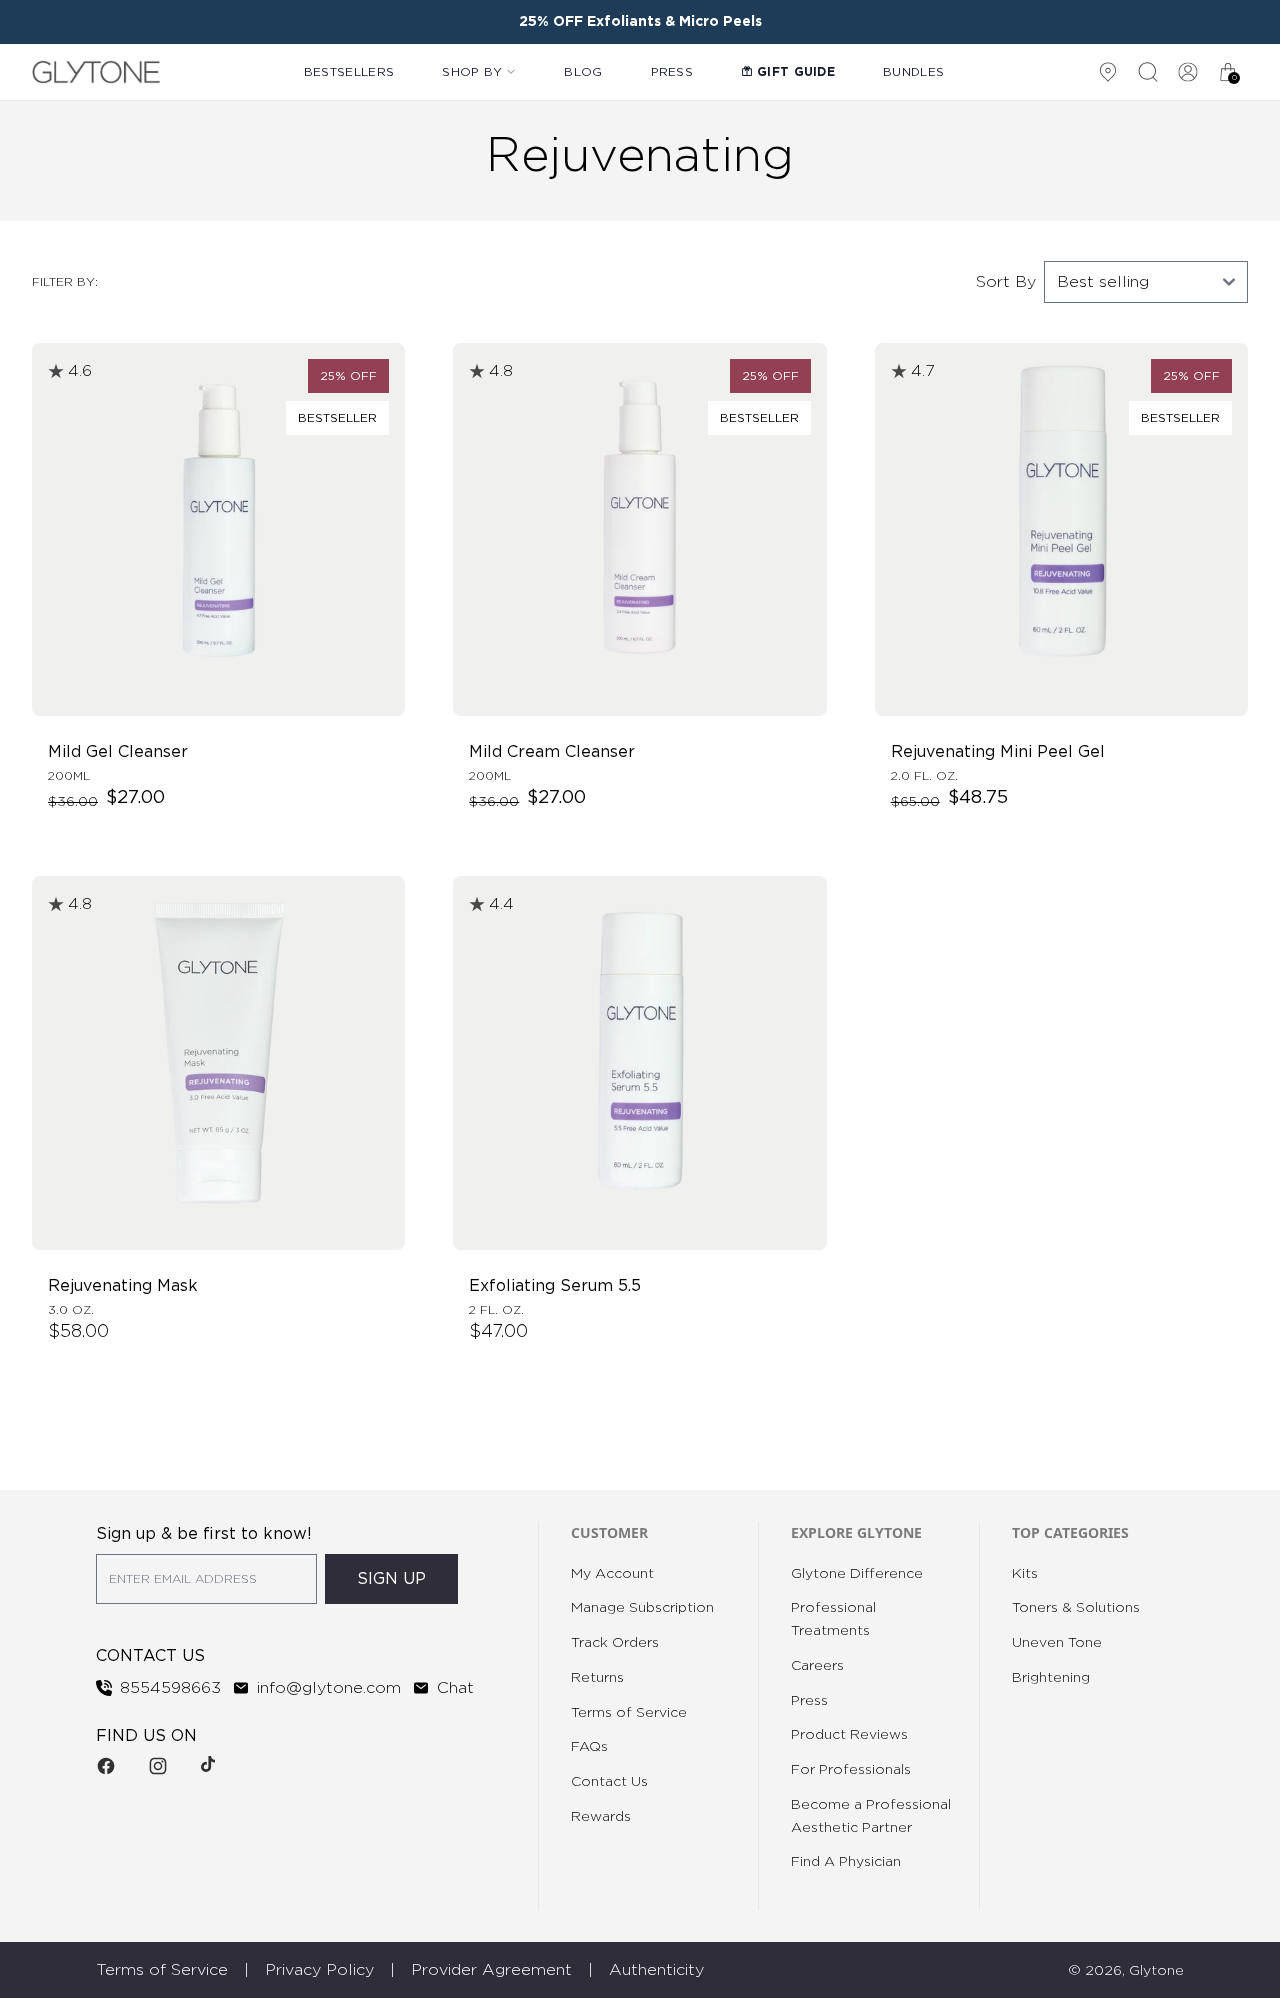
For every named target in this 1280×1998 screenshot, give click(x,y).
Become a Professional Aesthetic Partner (871, 1816)
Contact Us (609, 1782)
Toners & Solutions (1076, 1608)
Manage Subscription (642, 1608)
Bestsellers (349, 72)
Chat (455, 1688)
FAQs (589, 1747)
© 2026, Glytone (1126, 1971)
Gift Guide (796, 72)
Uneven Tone (1057, 1643)
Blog (583, 72)
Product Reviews (849, 1735)
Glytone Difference (857, 1574)
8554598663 (170, 1688)
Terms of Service (629, 1713)
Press (672, 72)
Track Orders (615, 1643)
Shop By (472, 72)
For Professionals (851, 1770)
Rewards (601, 1817)
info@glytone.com (329, 1688)
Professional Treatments (833, 1619)
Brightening (1051, 1678)
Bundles (913, 72)
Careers (817, 1666)
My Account (612, 1574)
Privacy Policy (319, 1970)
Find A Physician (846, 1862)
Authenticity (656, 1970)
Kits (1025, 1574)
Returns (597, 1678)
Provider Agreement (491, 1970)
